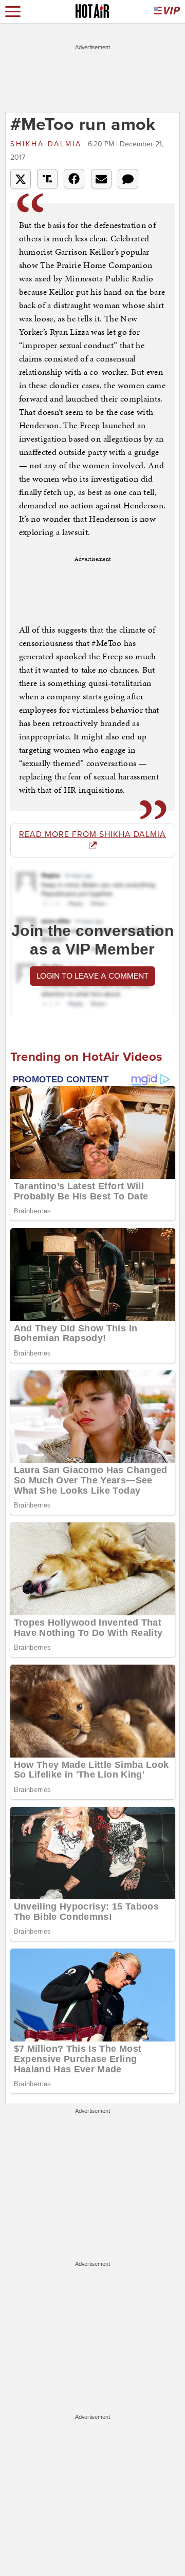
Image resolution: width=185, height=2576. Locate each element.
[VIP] (167, 12)
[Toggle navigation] (13, 12)
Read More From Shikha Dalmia (92, 834)
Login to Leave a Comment (92, 976)
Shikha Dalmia (48, 144)
